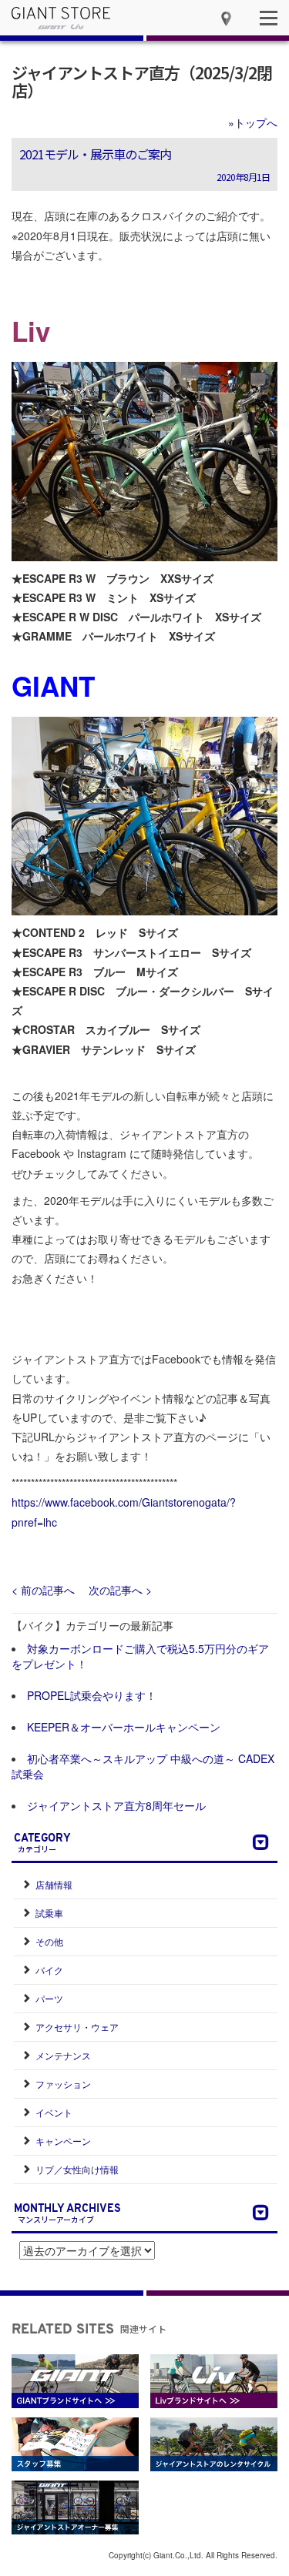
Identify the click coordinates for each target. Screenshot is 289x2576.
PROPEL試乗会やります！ (92, 1695)
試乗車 (49, 1913)
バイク (49, 1970)
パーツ (49, 1998)
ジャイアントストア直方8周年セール (116, 1805)
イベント (54, 2112)
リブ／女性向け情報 (77, 2169)
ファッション (63, 2084)
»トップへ (253, 122)
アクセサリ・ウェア (77, 2027)
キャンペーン (63, 2141)
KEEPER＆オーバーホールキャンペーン (124, 1727)
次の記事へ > (120, 1590)
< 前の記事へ (43, 1590)
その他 (49, 1941)
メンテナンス (63, 2055)
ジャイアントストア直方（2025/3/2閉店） (142, 81)
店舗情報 (54, 1884)
